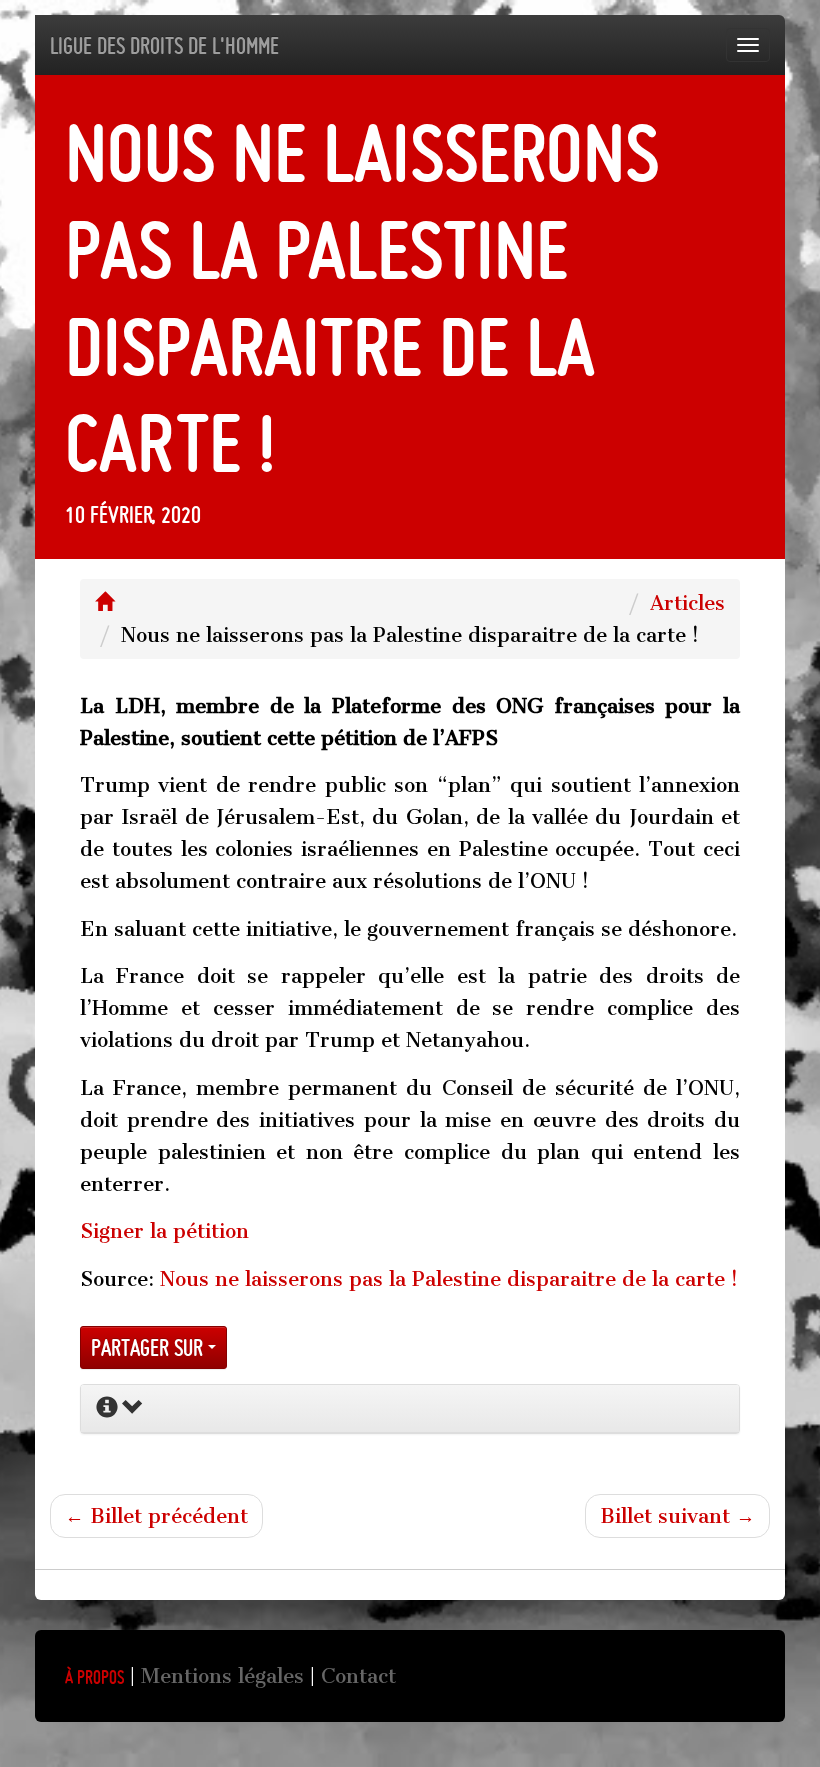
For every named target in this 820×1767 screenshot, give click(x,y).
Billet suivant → (677, 1516)
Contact (358, 1676)
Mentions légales (222, 1676)
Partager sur (149, 1347)
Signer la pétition (164, 1231)
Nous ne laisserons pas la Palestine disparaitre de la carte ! (449, 1279)
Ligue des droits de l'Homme (164, 45)
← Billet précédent (156, 1516)
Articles (687, 603)
